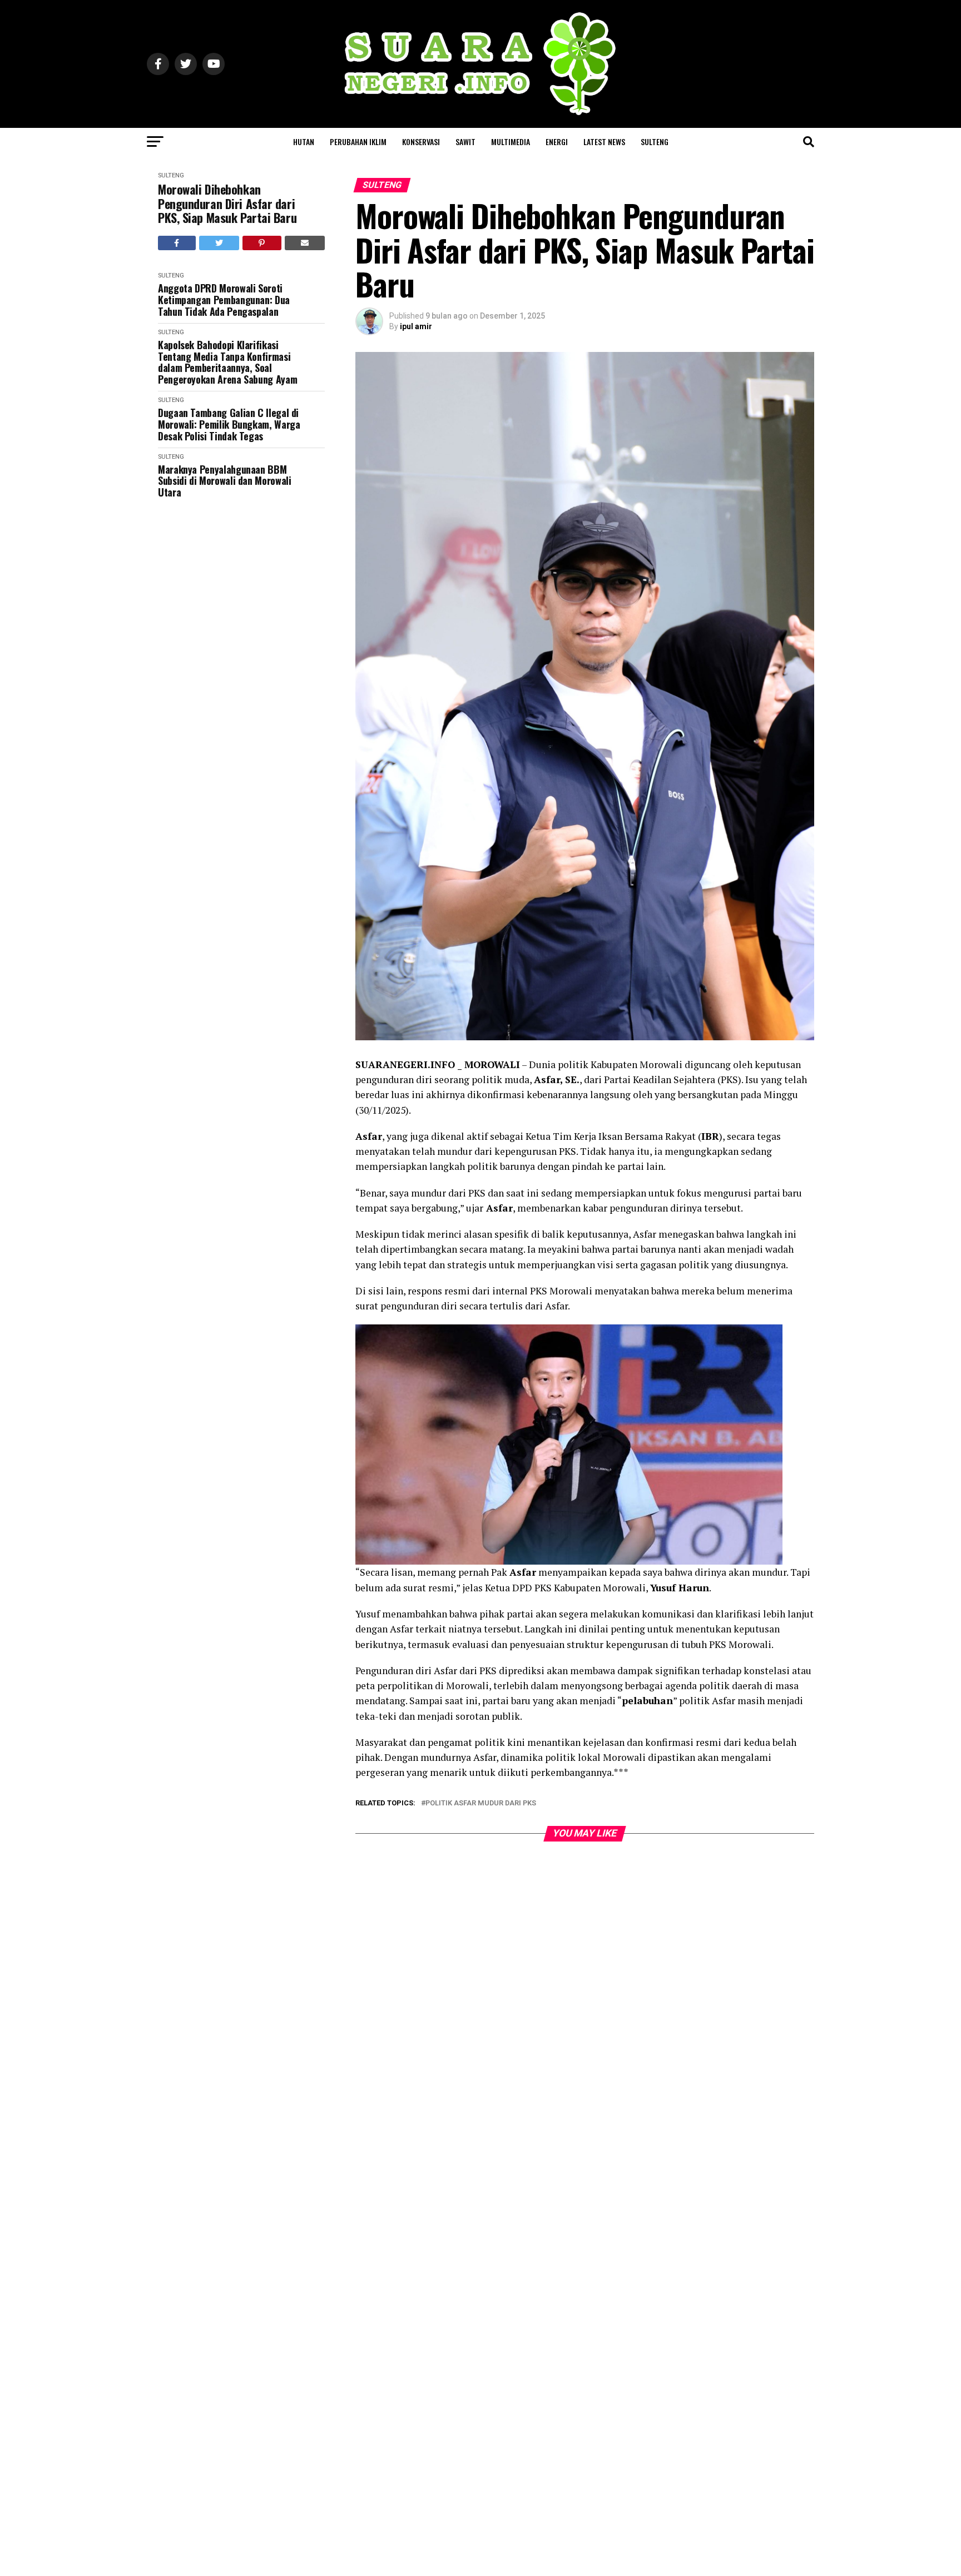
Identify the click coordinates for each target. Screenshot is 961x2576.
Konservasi (421, 142)
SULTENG (655, 142)
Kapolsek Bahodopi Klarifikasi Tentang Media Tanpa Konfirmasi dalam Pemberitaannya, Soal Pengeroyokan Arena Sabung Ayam (227, 362)
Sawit (465, 142)
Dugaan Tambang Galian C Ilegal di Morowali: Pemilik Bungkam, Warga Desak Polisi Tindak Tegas (229, 424)
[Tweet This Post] (219, 243)
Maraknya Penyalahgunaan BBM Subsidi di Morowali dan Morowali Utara (224, 481)
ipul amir (416, 326)
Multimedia (511, 142)
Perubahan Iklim (358, 142)
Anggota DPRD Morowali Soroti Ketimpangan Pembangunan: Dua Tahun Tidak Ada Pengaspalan (224, 300)
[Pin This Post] (262, 243)
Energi (557, 142)
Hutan (304, 142)
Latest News (604, 142)
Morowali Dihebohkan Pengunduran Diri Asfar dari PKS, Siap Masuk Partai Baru (227, 204)
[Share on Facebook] (177, 243)
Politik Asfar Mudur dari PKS (481, 1803)
